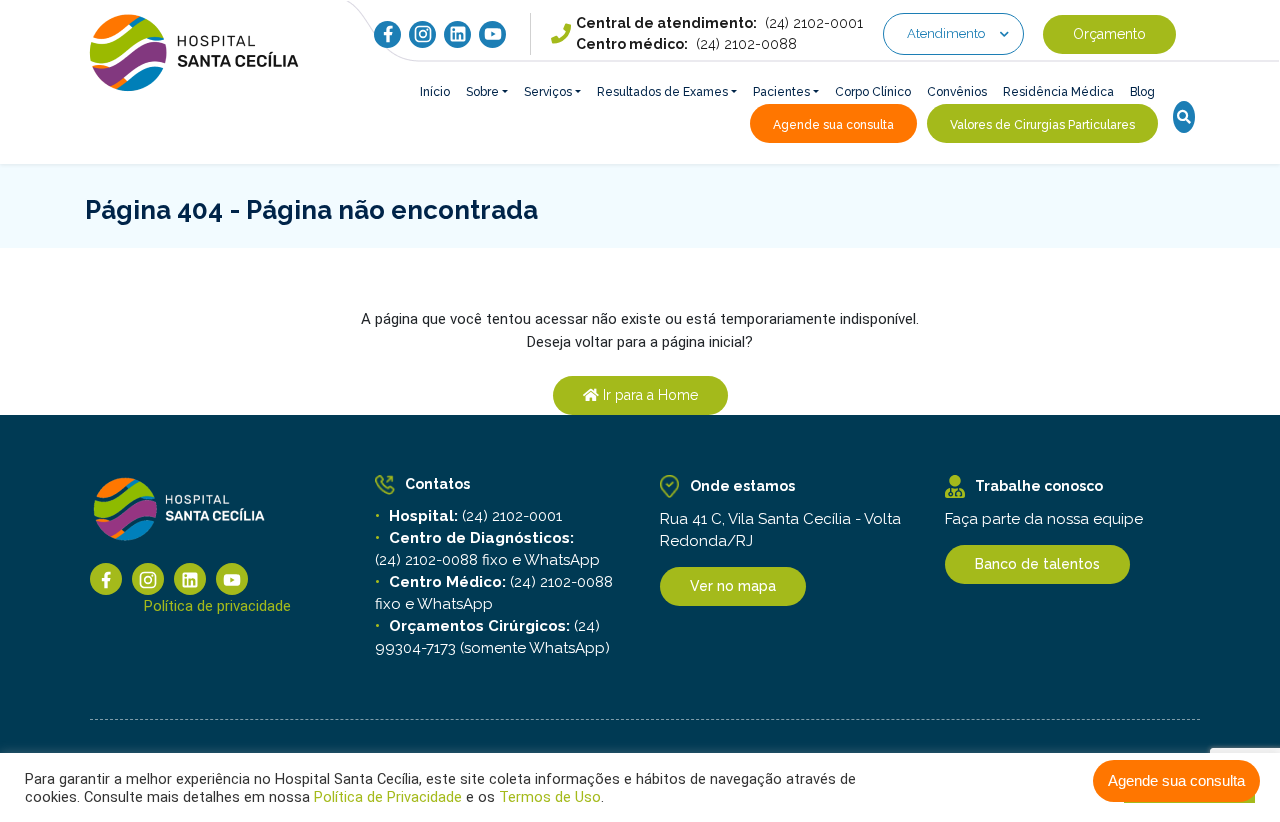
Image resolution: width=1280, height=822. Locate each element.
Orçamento (1109, 34)
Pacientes (781, 92)
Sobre (482, 92)
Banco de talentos (1037, 564)
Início (435, 92)
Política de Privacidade (388, 797)
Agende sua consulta (1176, 780)
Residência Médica (1058, 92)
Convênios (957, 92)
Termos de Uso (548, 797)
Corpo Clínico (873, 92)
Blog (1142, 92)
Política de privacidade (217, 606)
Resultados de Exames (662, 92)
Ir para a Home (648, 395)
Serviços (548, 92)
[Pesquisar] (1184, 117)
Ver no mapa (733, 586)
